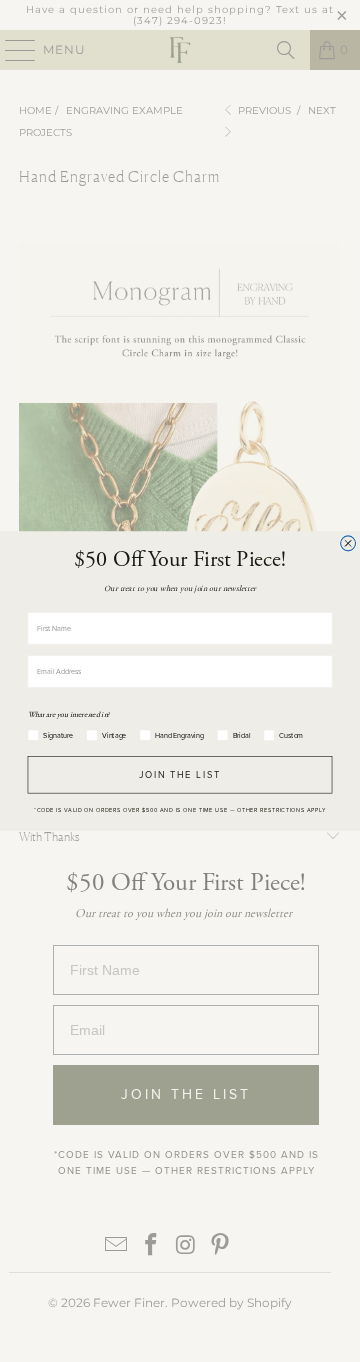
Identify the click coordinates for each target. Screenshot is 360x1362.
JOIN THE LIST (180, 775)
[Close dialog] (348, 543)
